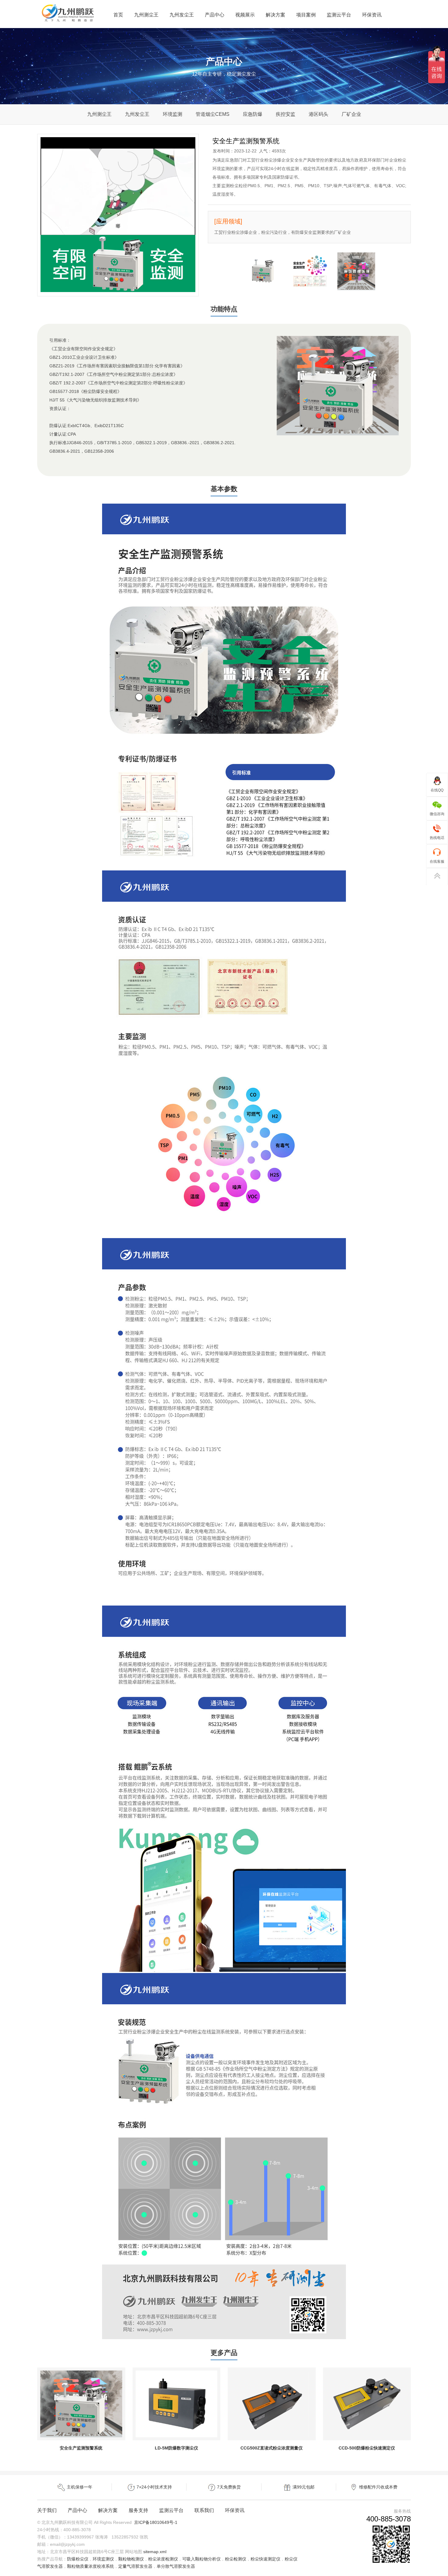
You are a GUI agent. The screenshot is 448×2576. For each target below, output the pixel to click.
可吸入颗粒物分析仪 (201, 2559)
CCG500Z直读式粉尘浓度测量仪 (272, 2448)
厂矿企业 (351, 114)
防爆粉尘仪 (78, 2559)
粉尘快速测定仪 (265, 2559)
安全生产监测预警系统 (81, 2448)
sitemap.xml (155, 2552)
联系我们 (204, 2510)
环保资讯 (372, 15)
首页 (118, 15)
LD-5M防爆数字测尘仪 (176, 2448)
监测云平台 (339, 15)
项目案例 (306, 15)
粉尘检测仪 (236, 2559)
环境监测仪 (103, 2559)
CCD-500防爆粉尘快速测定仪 (367, 2448)
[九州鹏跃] (68, 22)
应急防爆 (253, 114)
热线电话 (437, 838)
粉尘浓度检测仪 (163, 2559)
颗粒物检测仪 (131, 2559)
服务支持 (138, 2510)
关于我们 (47, 2510)
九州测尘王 (146, 15)
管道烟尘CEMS (213, 114)
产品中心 (215, 15)
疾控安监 (286, 114)
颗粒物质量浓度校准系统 (91, 2566)
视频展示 (245, 15)
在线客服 (437, 862)
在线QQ (437, 790)
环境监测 (172, 114)
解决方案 (276, 15)
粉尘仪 (291, 2559)
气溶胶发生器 (50, 2566)
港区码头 (318, 114)
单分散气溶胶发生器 (176, 2566)
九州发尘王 (182, 15)
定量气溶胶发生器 (135, 2566)
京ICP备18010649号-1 (156, 2522)
